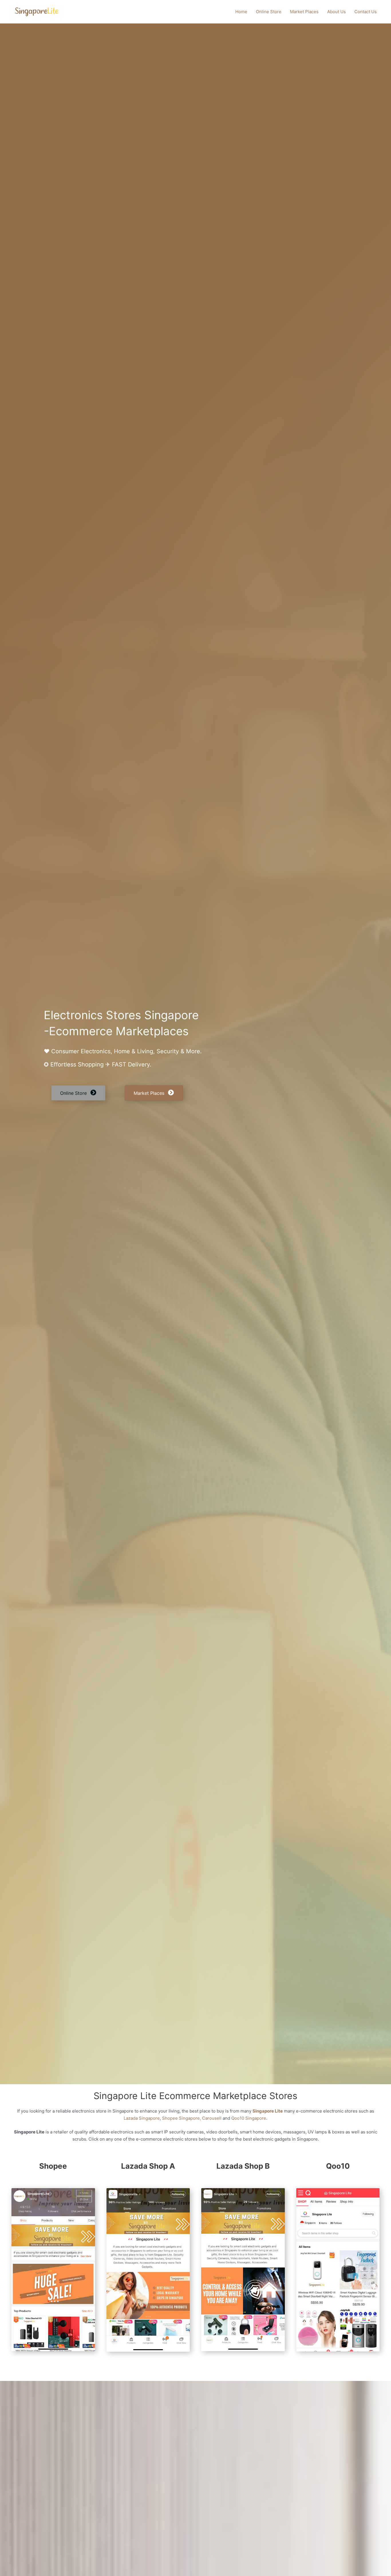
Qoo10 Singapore (249, 2118)
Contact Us (366, 12)
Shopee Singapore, (181, 2118)
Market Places (304, 12)
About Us (336, 12)
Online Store (269, 12)
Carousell (212, 2118)
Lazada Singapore (142, 2118)
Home (241, 12)
